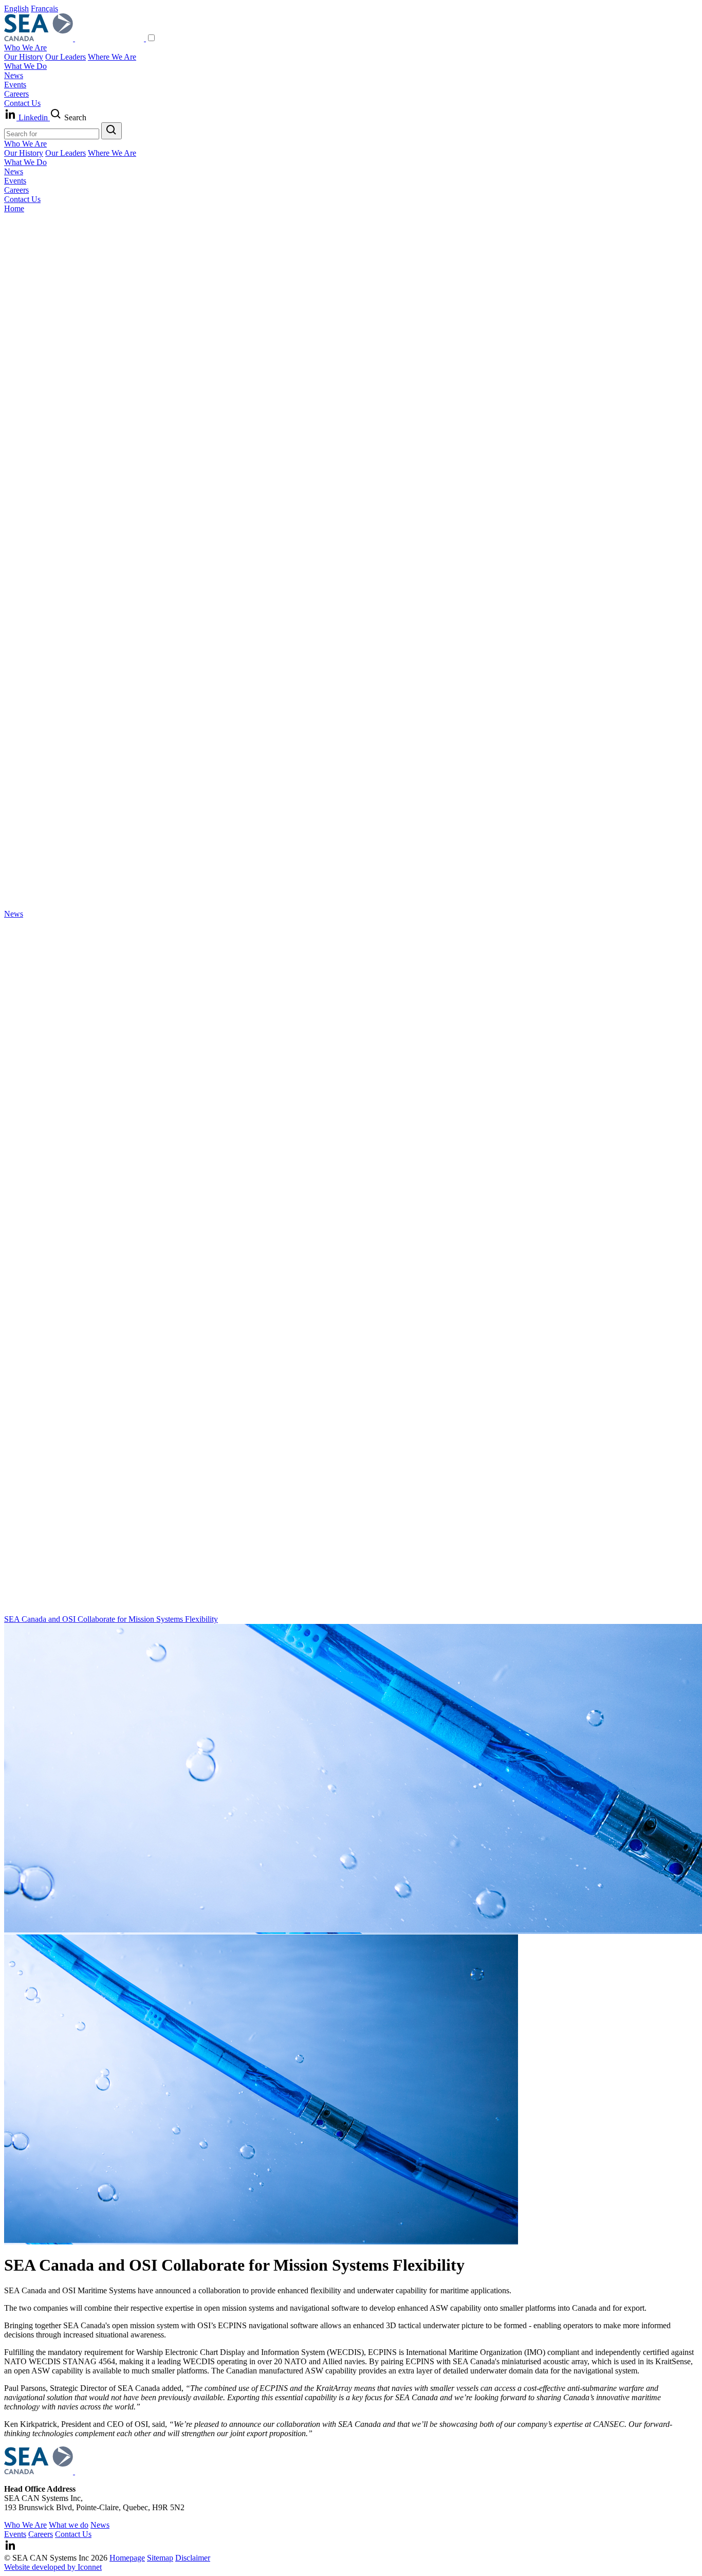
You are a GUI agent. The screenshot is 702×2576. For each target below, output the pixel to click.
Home (14, 208)
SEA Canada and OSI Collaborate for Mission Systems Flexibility (111, 1619)
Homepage (127, 2558)
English (16, 8)
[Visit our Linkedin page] (10, 2548)
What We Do (25, 66)
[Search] (112, 131)
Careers (16, 94)
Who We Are (25, 48)
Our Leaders (66, 57)
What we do (69, 2525)
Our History (24, 57)
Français (44, 8)
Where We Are (112, 57)
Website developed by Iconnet (53, 2567)
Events (15, 85)
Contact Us (22, 103)
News (14, 75)
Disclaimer (193, 2558)
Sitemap (160, 2558)
